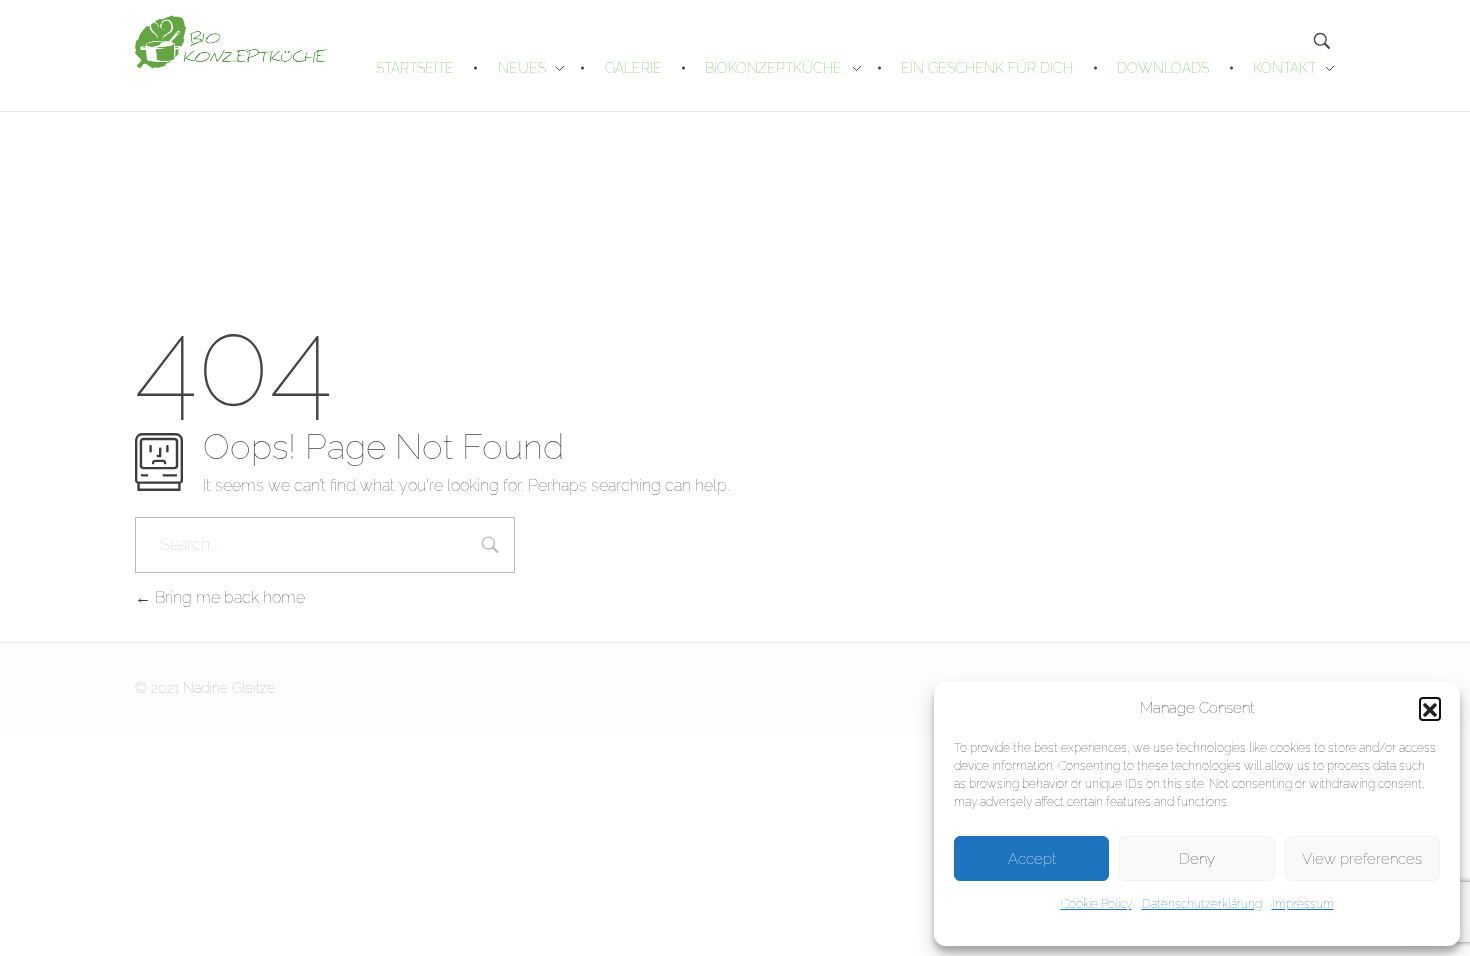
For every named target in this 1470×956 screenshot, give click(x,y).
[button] (1430, 708)
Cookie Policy (1096, 904)
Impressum (1303, 904)
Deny (1197, 859)
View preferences (1362, 859)
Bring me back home (228, 597)
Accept (1032, 859)
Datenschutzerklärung (1202, 904)
